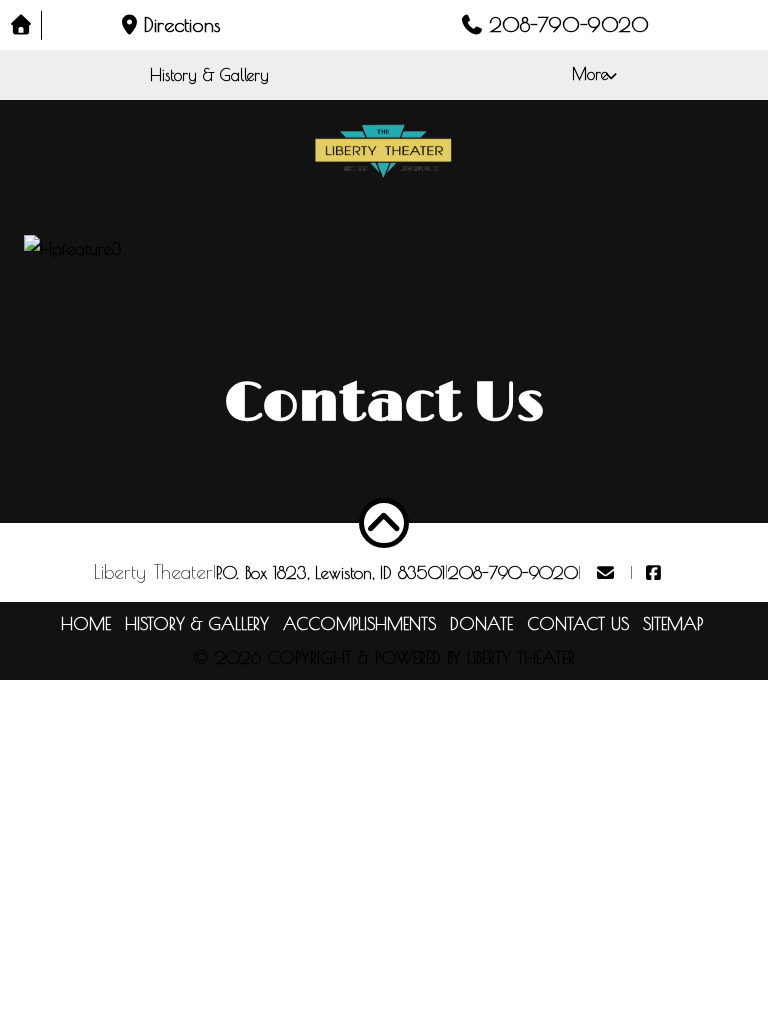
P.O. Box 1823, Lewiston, (330, 573)
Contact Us (578, 624)
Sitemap (673, 624)
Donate (481, 624)
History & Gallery (209, 75)
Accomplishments (359, 624)
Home (86, 624)
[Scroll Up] (384, 523)
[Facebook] (653, 573)
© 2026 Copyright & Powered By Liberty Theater (384, 658)
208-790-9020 (513, 573)
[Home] (21, 25)
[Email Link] (605, 573)
